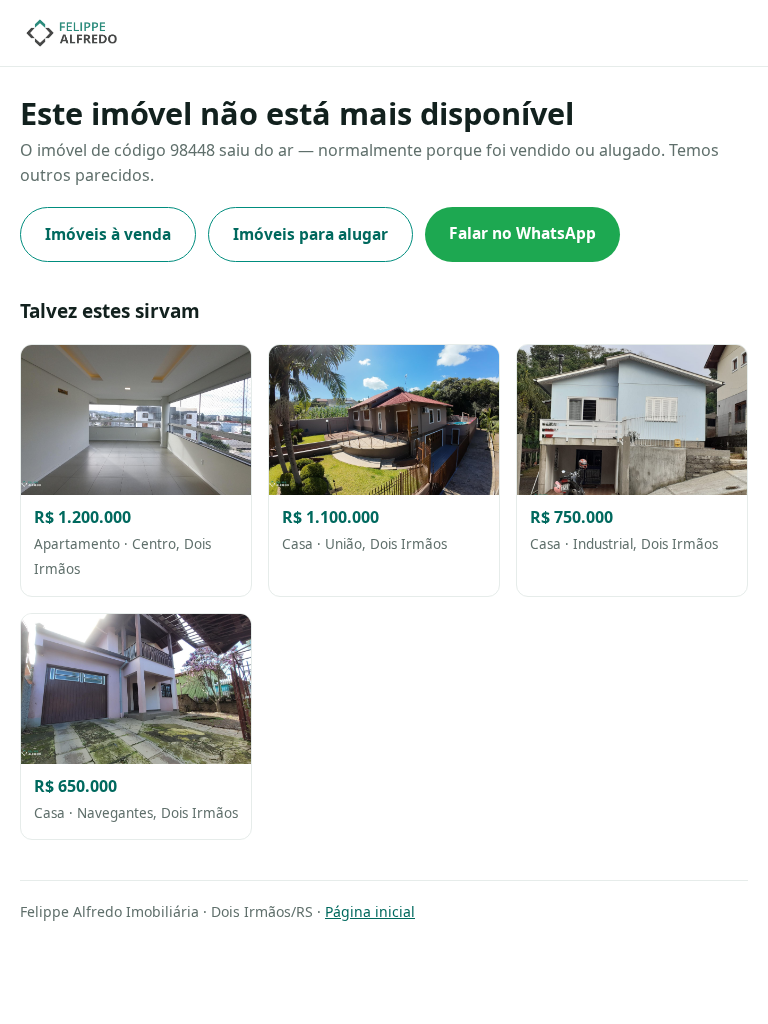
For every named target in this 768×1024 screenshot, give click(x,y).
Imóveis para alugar (310, 234)
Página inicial (370, 911)
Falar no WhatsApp (522, 233)
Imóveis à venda (108, 234)
